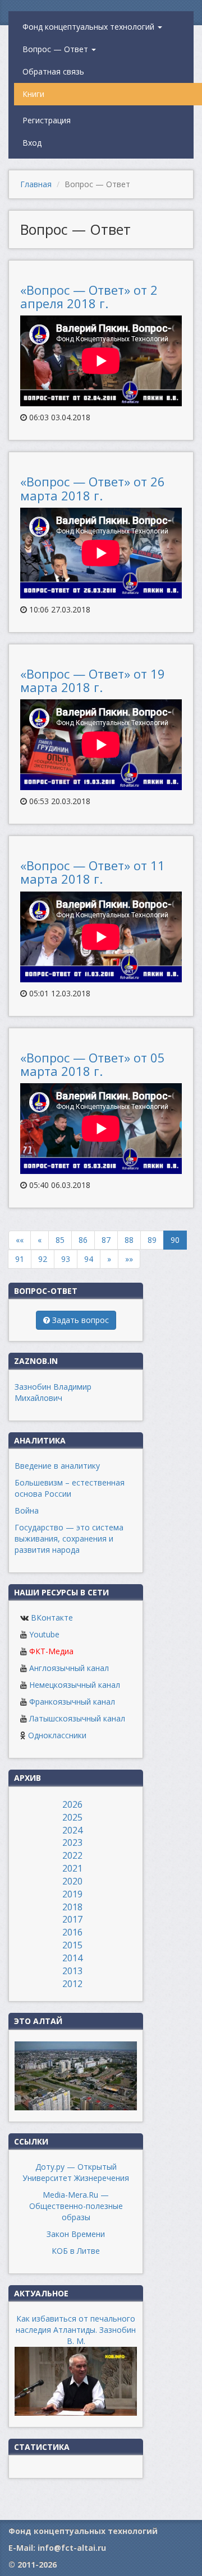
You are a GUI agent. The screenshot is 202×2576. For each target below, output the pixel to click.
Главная (36, 184)
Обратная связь (53, 71)
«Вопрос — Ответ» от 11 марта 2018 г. (93, 872)
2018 (72, 1907)
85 (60, 1240)
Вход (32, 143)
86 (83, 1240)
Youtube (44, 1634)
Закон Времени (76, 2234)
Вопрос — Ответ (56, 49)
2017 (72, 1919)
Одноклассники (57, 1735)
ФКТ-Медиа (51, 1651)
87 (106, 1240)
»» (129, 1259)
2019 (72, 1894)
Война (27, 1510)
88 (129, 1240)
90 (175, 1240)
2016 (72, 1932)
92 (43, 1259)
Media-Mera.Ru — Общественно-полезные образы (76, 2206)
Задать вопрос (79, 1320)
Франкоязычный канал (72, 1702)
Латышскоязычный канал (77, 1718)
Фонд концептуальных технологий (89, 27)
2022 (72, 1855)
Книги (33, 94)
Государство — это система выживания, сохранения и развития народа (69, 1538)
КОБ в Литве (76, 2251)
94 (89, 1259)
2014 (72, 1958)
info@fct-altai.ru (72, 2548)
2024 (72, 1830)
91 (20, 1259)
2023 (72, 1842)
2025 (72, 1817)
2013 (72, 1971)
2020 (72, 1881)
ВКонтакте (52, 1617)
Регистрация (47, 120)
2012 (72, 1984)
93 (66, 1259)
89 (152, 1240)
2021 (72, 1868)
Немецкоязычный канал (75, 1685)
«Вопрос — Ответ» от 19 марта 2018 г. (93, 680)
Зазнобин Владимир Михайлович (53, 1392)
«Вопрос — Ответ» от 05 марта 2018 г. (93, 1064)
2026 (72, 1804)
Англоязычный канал (69, 1668)
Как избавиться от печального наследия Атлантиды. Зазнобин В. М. (76, 2330)
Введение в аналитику (57, 1466)
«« (20, 1240)
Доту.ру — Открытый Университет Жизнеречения (76, 2172)
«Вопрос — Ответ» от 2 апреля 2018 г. (89, 296)
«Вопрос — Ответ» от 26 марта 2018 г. (93, 488)
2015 (72, 1945)
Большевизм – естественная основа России (70, 1488)
